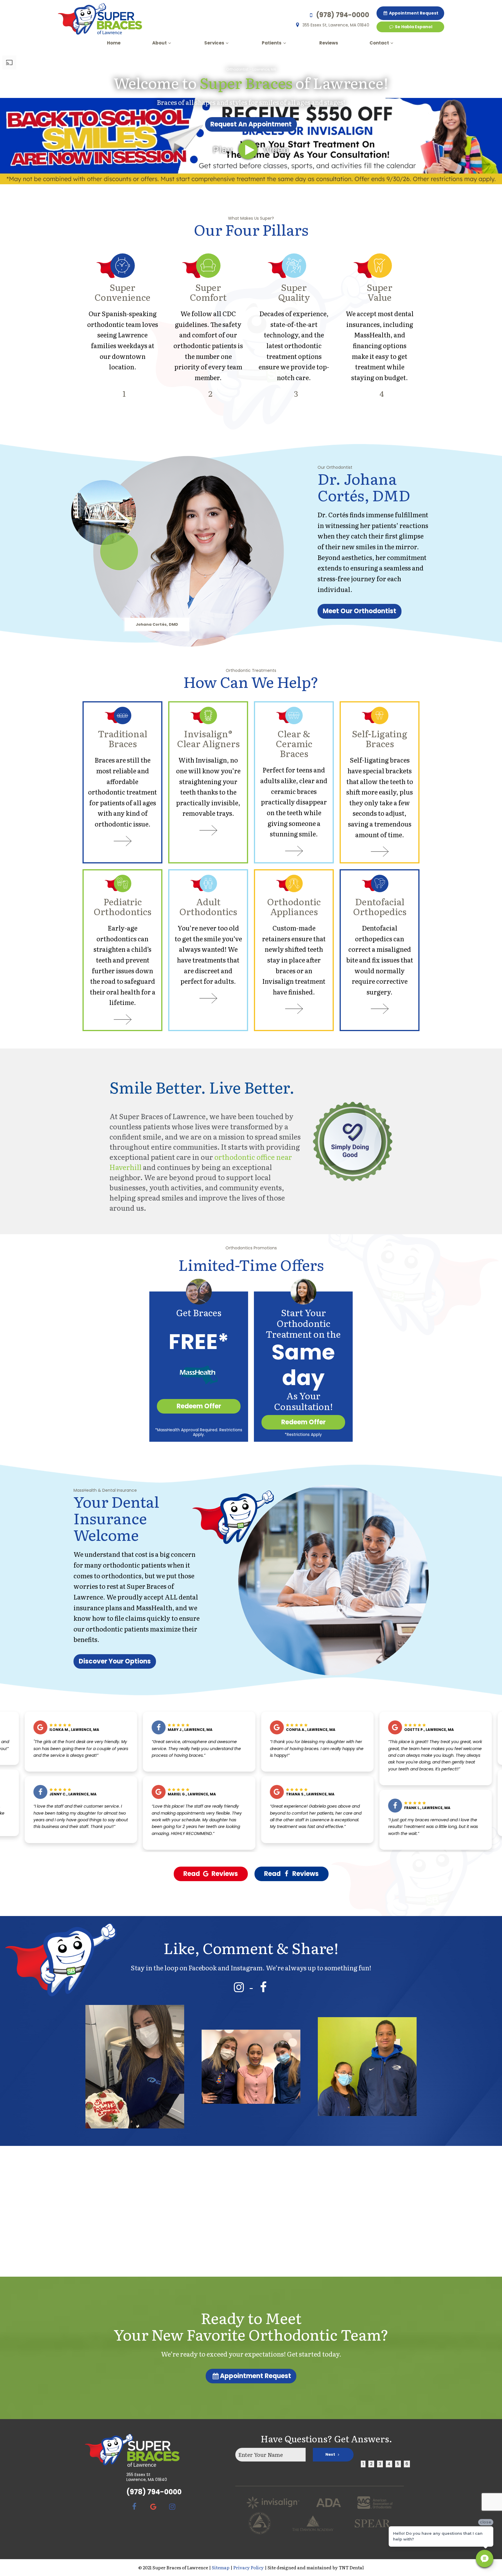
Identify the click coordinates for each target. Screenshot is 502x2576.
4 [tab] (389, 2464)
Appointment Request (413, 13)
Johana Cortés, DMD (157, 625)
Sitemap (221, 2567)
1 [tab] (363, 2464)
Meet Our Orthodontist (360, 611)
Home (114, 43)
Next (331, 2454)
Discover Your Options (115, 1661)
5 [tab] (398, 2464)
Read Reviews (211, 1874)
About (159, 43)
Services (214, 43)
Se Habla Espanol (413, 27)
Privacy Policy (249, 2567)
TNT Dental (351, 2567)
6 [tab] (407, 2464)
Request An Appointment (251, 124)
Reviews (329, 43)
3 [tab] (380, 2464)
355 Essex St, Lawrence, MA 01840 (336, 25)
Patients (272, 43)
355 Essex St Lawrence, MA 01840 (147, 2477)
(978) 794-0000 (343, 15)
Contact (379, 43)
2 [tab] (371, 2464)
